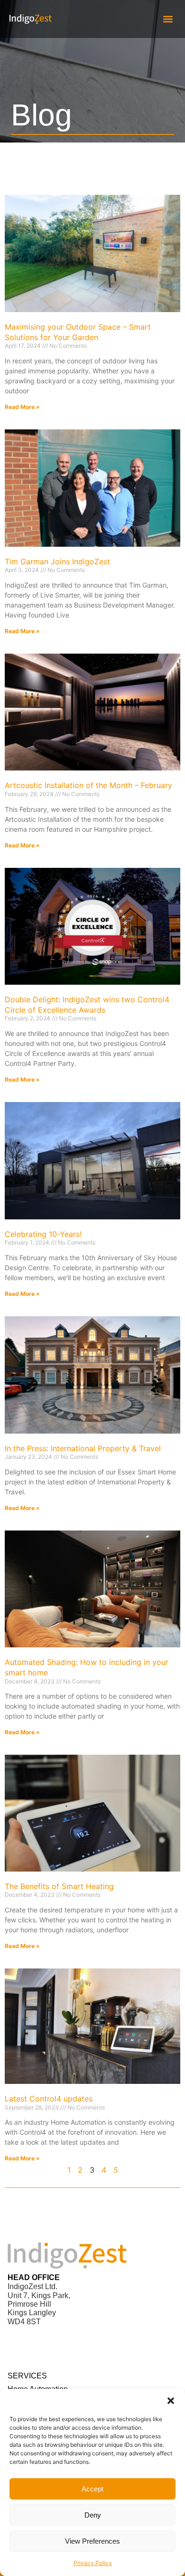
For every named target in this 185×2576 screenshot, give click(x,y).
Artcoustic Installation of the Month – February (88, 785)
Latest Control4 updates (49, 2099)
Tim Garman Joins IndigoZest (57, 561)
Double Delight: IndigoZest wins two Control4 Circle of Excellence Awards (87, 1005)
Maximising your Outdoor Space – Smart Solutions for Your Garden (78, 332)
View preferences (92, 2541)
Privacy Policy (93, 2563)
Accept (92, 2489)
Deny (93, 2515)
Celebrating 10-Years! (43, 1234)
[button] (171, 2401)
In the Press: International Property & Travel (83, 1448)
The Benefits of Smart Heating (59, 1886)
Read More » (22, 407)
